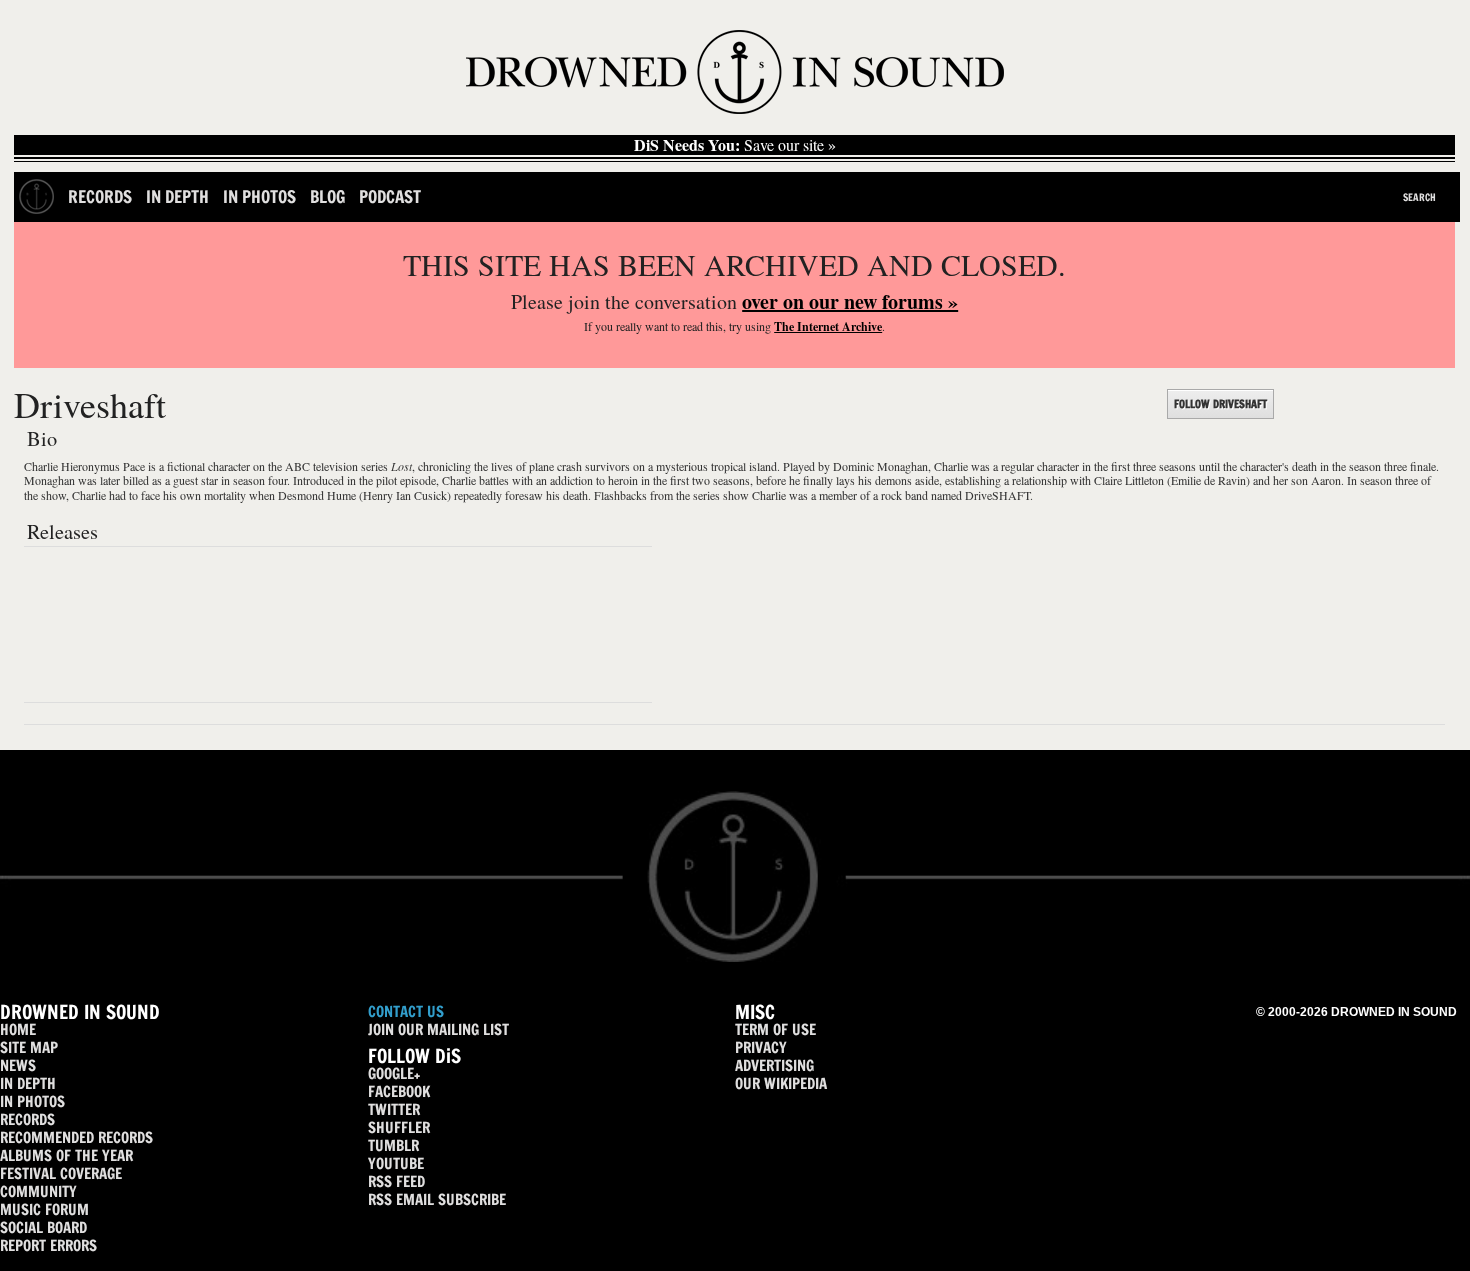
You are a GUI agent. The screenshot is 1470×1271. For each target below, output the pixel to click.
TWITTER (394, 1109)
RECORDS (27, 1119)
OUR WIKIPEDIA (781, 1083)
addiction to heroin (594, 480)
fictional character (208, 466)
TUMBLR (393, 1145)
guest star (195, 480)
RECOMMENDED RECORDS (76, 1137)
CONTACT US (406, 1011)
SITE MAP (29, 1047)
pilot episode (406, 480)
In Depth (177, 196)
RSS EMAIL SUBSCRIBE (437, 1199)
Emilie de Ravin (1208, 480)
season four (260, 480)
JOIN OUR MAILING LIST (438, 1029)
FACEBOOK (399, 1091)
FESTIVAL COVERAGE (61, 1173)
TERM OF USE (775, 1029)
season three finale (1392, 466)
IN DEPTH (28, 1083)
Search (1419, 197)
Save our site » (735, 145)
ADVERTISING (774, 1065)
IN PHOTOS (32, 1101)
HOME (18, 1029)
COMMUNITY (38, 1191)
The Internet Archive (828, 326)
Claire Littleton (1129, 480)
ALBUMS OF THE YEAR (66, 1155)
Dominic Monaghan (880, 466)
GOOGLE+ (394, 1073)
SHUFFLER (399, 1127)
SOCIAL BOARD (43, 1227)
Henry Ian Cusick (405, 495)
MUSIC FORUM (44, 1209)
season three (1389, 480)
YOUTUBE (396, 1163)
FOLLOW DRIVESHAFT (1220, 404)
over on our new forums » (850, 301)
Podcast (390, 196)
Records (100, 196)
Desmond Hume (317, 495)
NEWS (18, 1065)
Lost (401, 466)
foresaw (524, 495)
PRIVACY (761, 1047)
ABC (297, 466)
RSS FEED (396, 1181)
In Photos (259, 196)
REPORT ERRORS (48, 1245)
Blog (327, 196)
